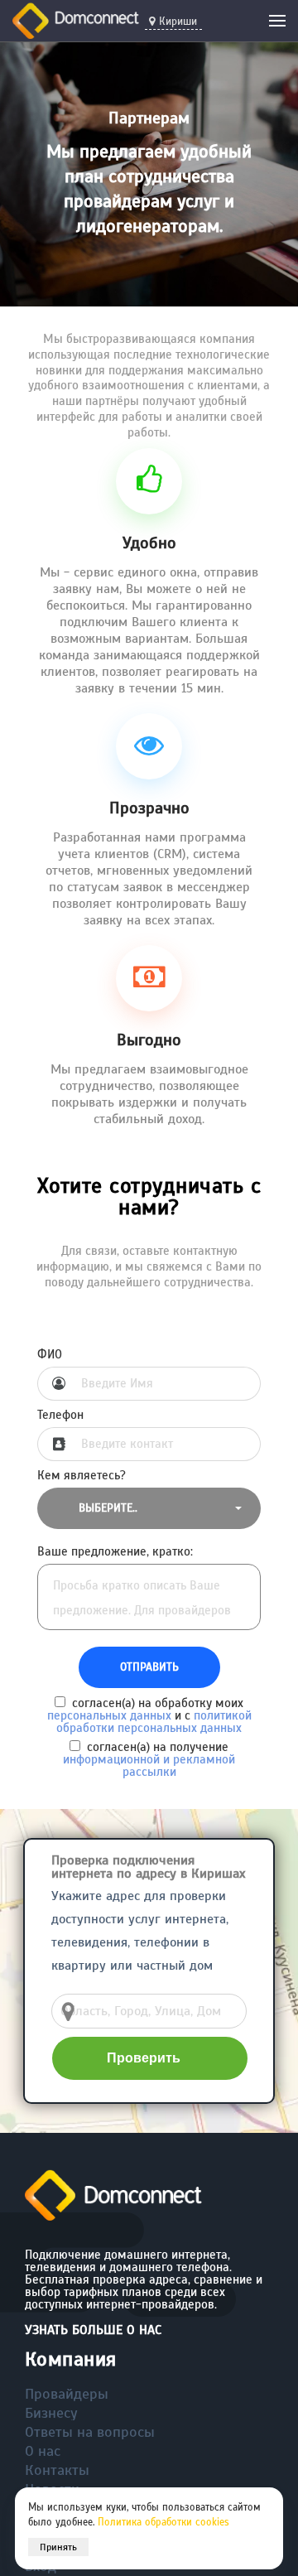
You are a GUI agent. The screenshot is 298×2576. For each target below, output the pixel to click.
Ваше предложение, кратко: (115, 1552)
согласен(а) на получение (149, 1759)
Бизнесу (51, 2413)
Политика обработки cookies (163, 2522)
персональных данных (109, 1715)
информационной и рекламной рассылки (149, 1766)
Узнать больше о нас (93, 2330)
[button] (149, 1508)
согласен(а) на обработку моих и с (149, 1715)
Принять (58, 2547)
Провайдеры (67, 2394)
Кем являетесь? (82, 1476)
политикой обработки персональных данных (154, 1722)
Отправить (149, 1667)
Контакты (57, 2470)
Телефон (60, 1415)
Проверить (144, 2058)
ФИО (50, 1355)
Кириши (178, 22)
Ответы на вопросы (90, 2432)
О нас (43, 2451)
